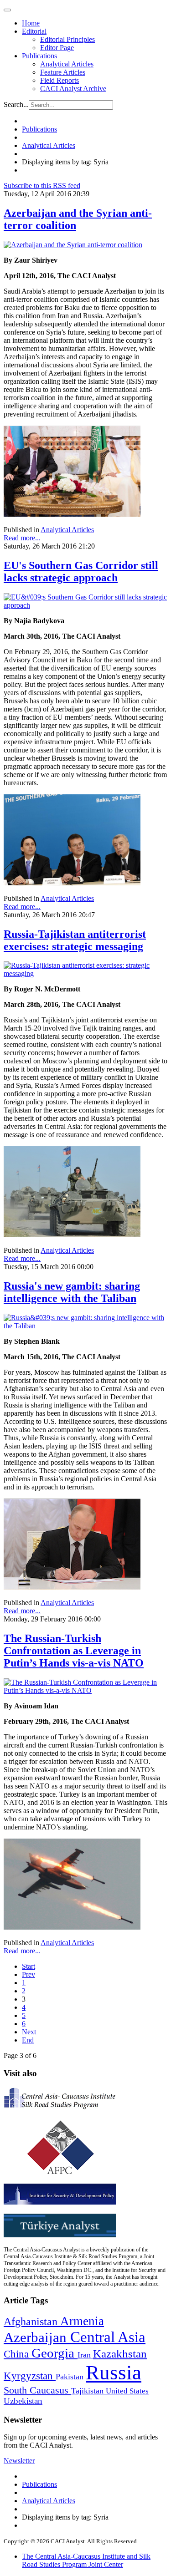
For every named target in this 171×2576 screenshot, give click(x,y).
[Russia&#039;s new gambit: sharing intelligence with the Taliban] (85, 1326)
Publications (39, 56)
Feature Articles (63, 72)
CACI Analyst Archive (73, 89)
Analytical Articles (67, 64)
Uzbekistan (23, 2401)
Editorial (34, 31)
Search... (16, 104)
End (28, 2040)
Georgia (54, 2353)
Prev (28, 1974)
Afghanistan (32, 2322)
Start (28, 1966)
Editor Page (57, 48)
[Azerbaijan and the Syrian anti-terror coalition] (73, 245)
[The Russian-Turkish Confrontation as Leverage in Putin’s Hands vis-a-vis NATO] (85, 1690)
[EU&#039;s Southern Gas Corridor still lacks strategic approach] (85, 605)
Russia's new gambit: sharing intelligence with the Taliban (72, 1292)
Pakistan (71, 2377)
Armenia (82, 2321)
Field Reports (60, 80)
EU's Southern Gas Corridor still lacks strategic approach (81, 572)
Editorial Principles (67, 39)
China (18, 2354)
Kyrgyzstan (30, 2376)
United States (127, 2391)
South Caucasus (37, 2390)
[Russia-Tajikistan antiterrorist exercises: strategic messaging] (85, 973)
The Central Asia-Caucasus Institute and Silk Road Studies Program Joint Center (86, 2560)
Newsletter (19, 2461)
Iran (85, 2355)
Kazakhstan (120, 2354)
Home (31, 23)
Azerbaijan (37, 2337)
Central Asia (108, 2337)
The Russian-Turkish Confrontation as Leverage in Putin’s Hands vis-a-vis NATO (74, 1651)
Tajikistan (88, 2391)
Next (29, 2032)
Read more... (22, 538)
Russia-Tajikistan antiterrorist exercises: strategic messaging (75, 940)
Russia (114, 2373)
